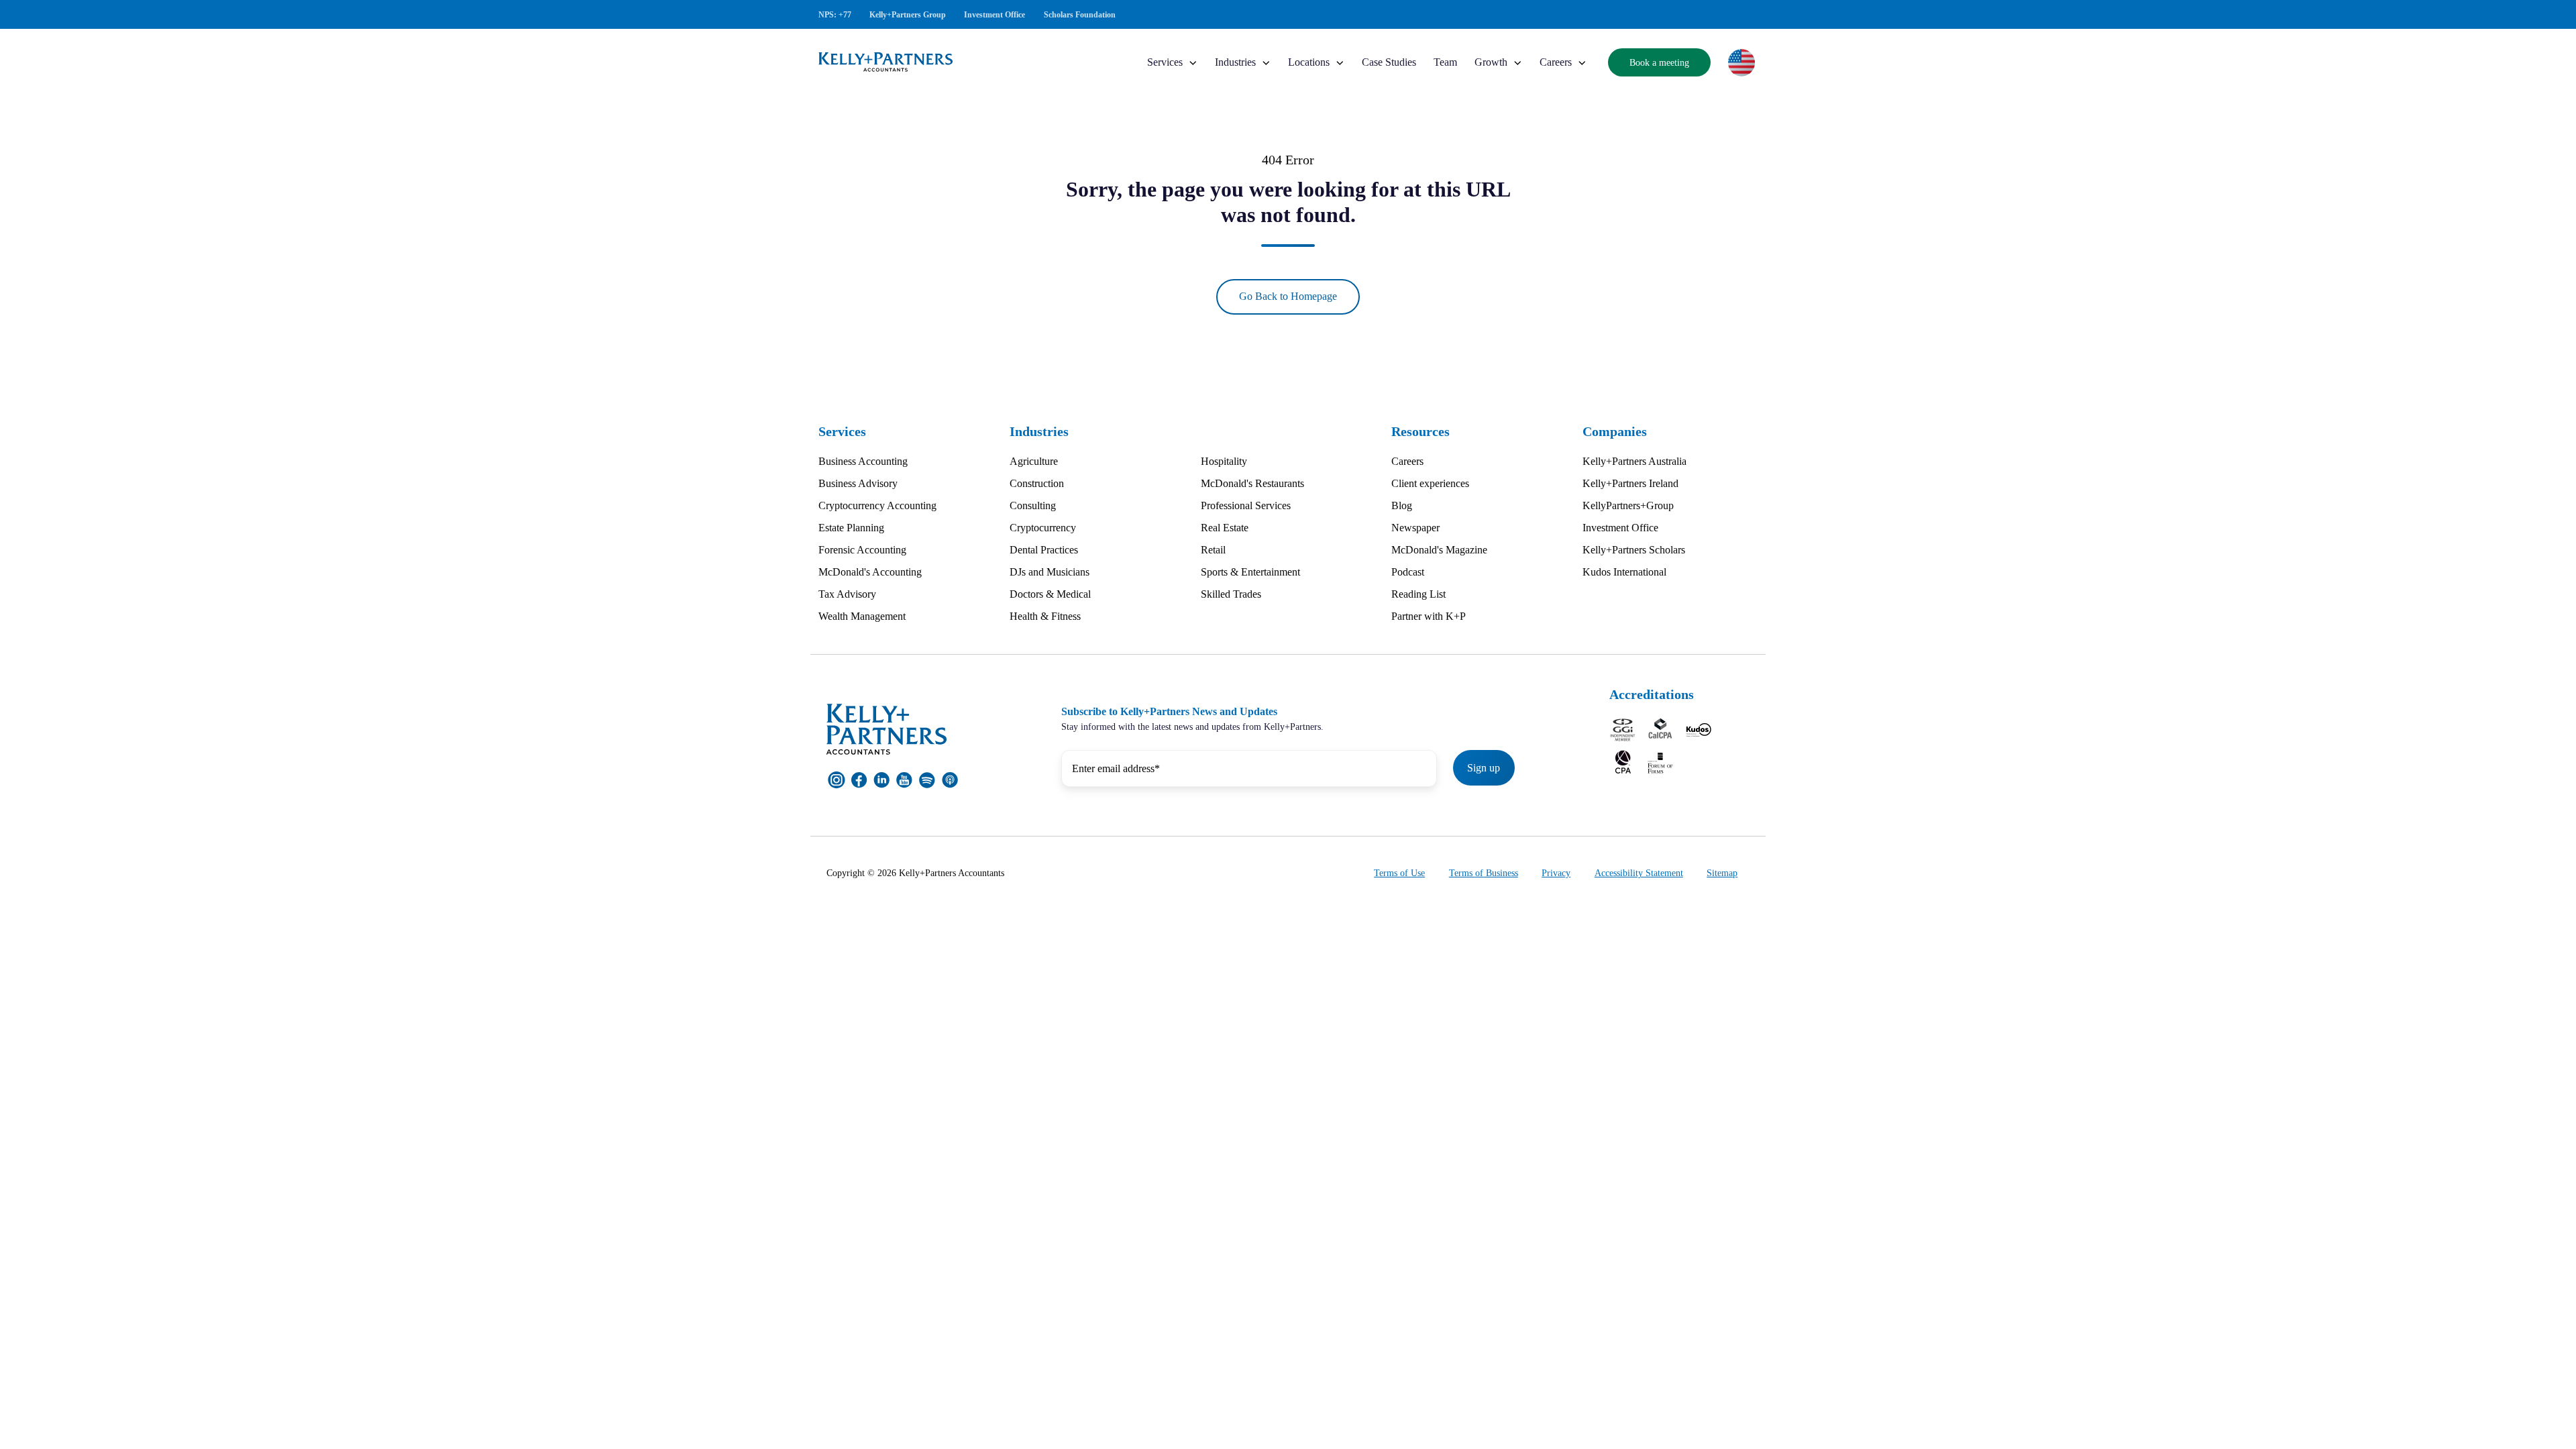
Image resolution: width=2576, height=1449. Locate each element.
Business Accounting (863, 461)
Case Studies (1389, 62)
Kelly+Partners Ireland (1630, 483)
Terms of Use (1399, 873)
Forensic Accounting (862, 550)
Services (1165, 62)
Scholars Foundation (1080, 15)
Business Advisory (858, 483)
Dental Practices (1044, 550)
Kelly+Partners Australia (1634, 461)
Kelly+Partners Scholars (1634, 550)
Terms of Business (1484, 873)
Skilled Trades (1231, 594)
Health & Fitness (1045, 616)
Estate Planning (851, 528)
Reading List (1418, 594)
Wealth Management (862, 616)
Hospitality (1224, 461)
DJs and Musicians (1050, 572)
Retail (1213, 550)
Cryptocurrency (1043, 528)
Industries (1235, 62)
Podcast (1408, 572)
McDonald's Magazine (1439, 550)
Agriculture (1034, 461)
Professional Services (1246, 505)
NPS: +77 (835, 15)
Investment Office (995, 15)
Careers (1556, 62)
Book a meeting (1659, 62)
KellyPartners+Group (1628, 505)
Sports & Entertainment (1250, 572)
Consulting (1033, 505)
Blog (1402, 505)
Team (1445, 62)
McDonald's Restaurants (1252, 483)
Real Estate (1225, 528)
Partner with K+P (1429, 616)
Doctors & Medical (1050, 594)
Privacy (1556, 873)
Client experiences (1430, 483)
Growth (1491, 62)
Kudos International (1624, 572)
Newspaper (1415, 528)
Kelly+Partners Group (908, 15)
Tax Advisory (847, 594)
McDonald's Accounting (870, 572)
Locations (1309, 62)
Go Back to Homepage (1288, 296)
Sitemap (1722, 873)
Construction (1037, 483)
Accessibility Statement (1639, 873)
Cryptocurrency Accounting (877, 505)
